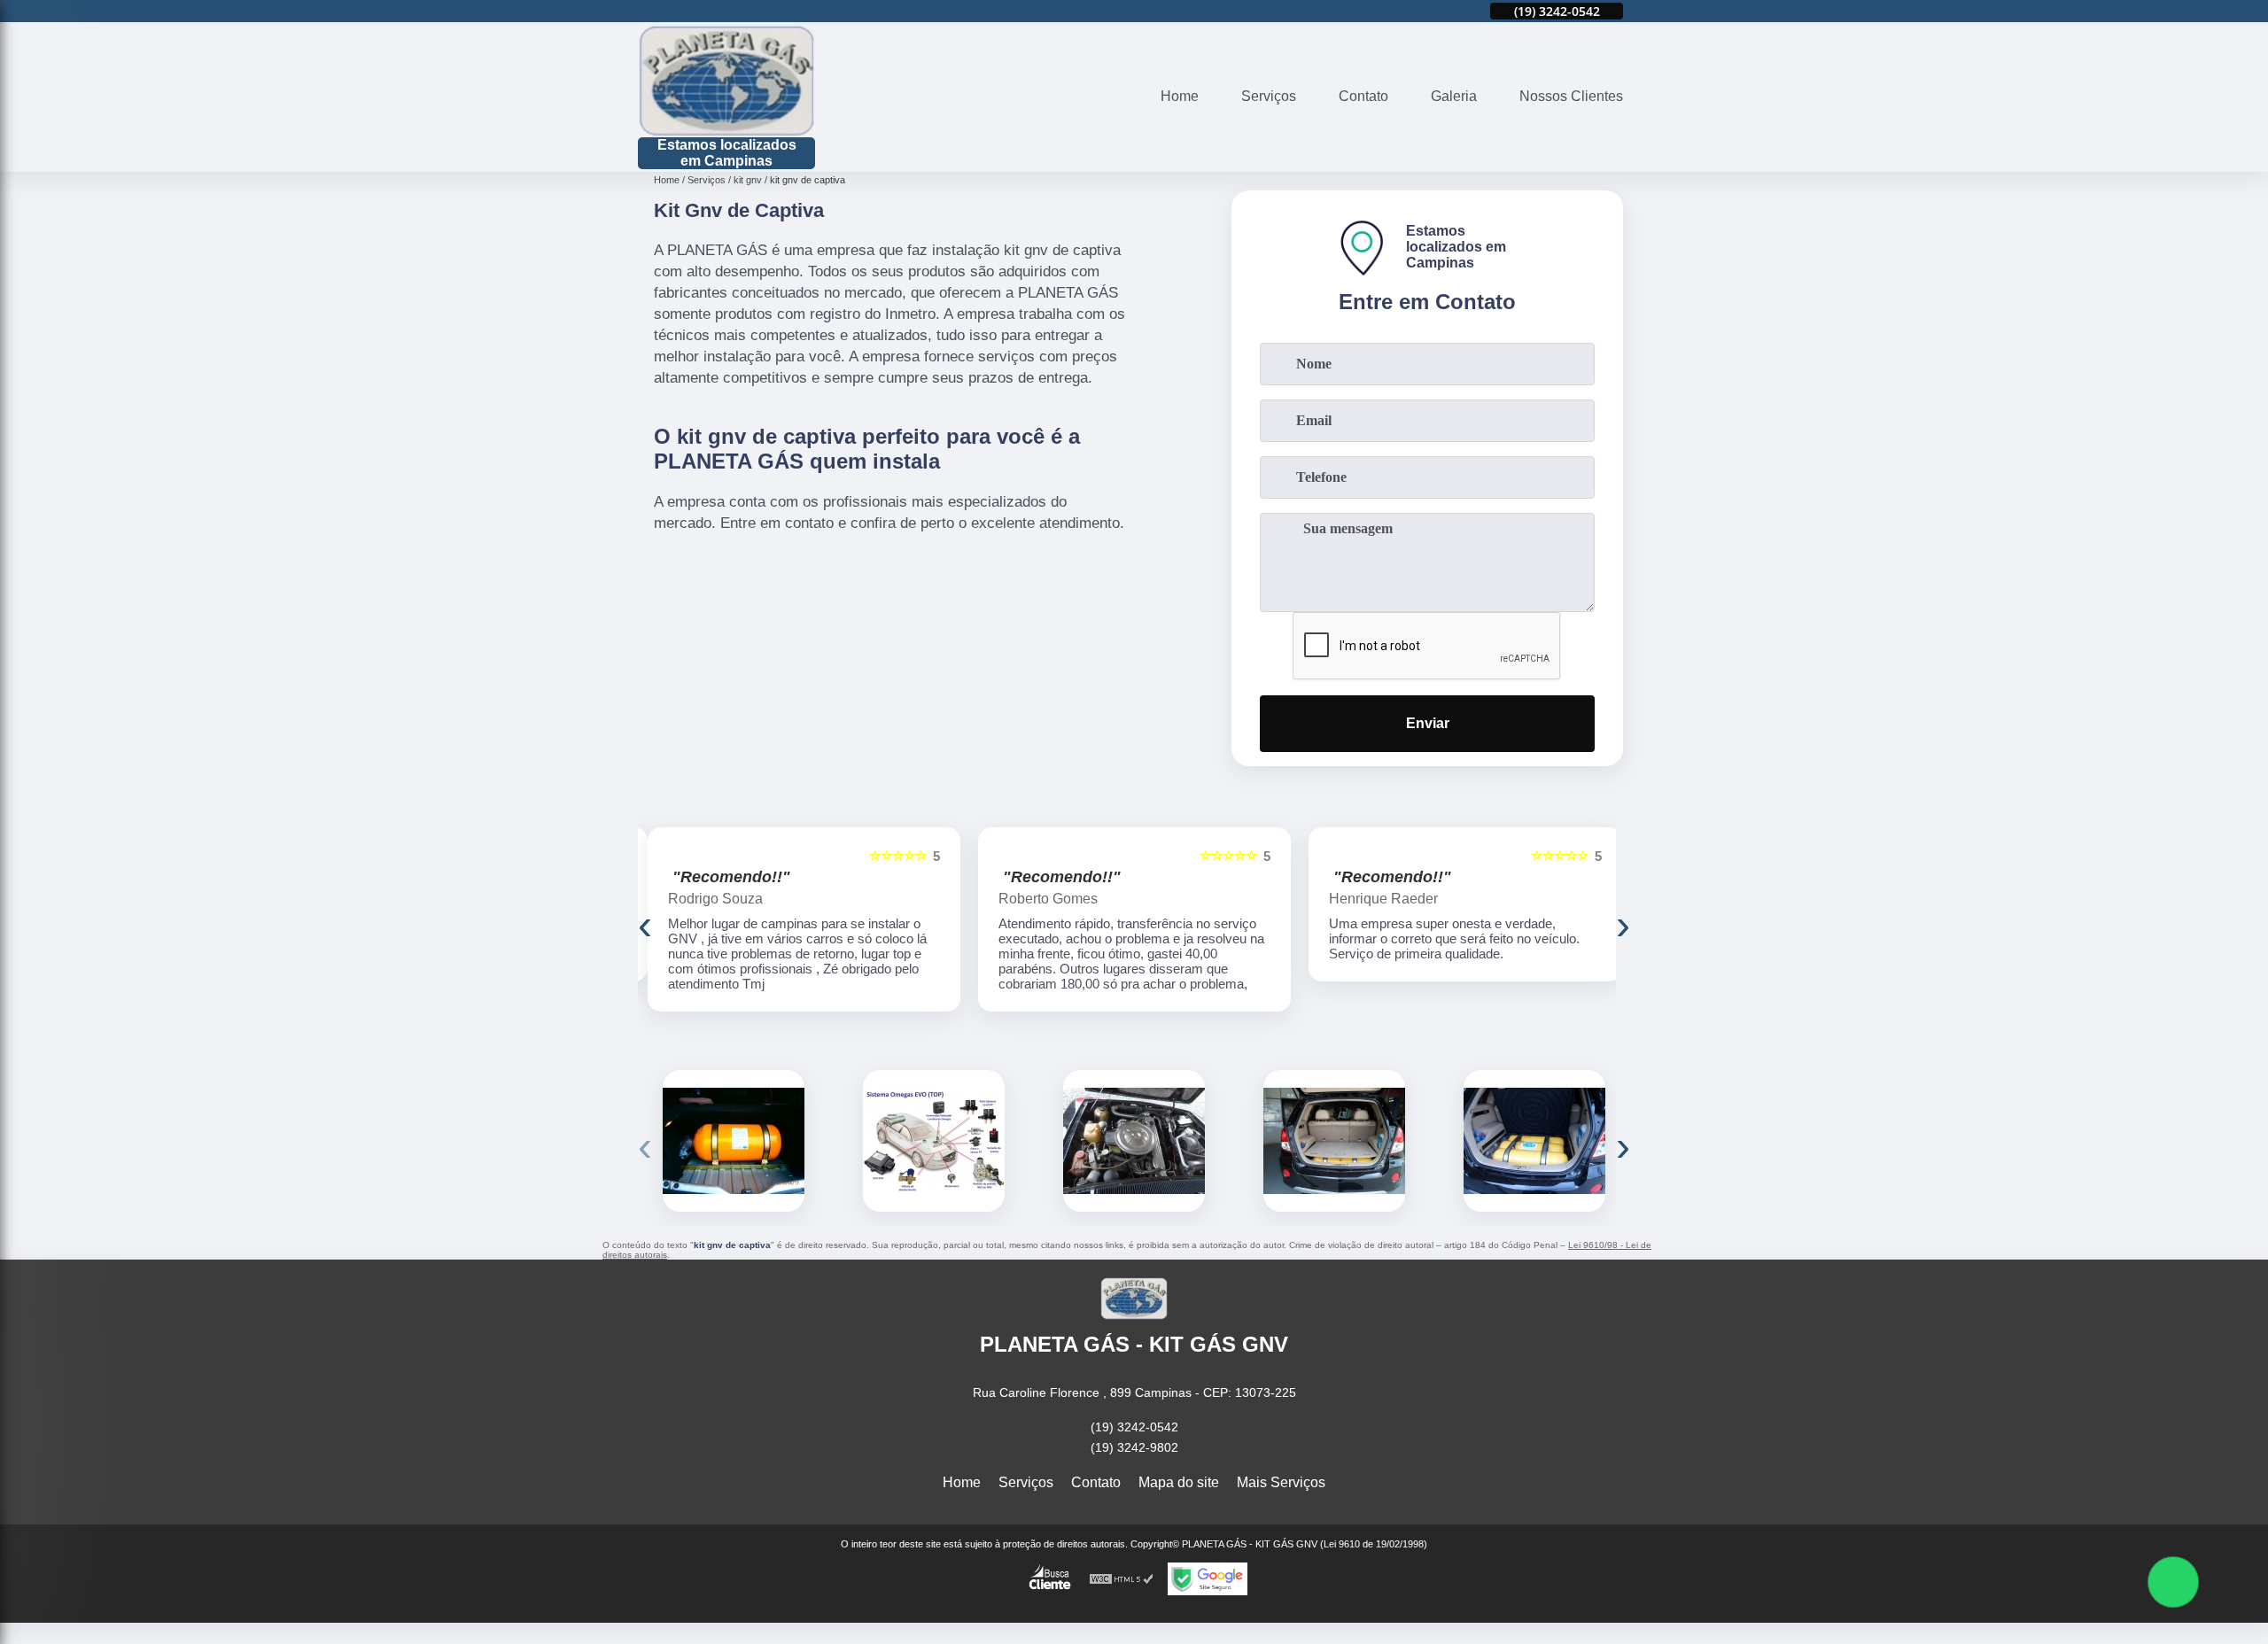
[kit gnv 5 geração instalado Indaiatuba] (734, 1141)
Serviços (1269, 96)
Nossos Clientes (1571, 96)
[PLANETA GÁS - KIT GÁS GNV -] (726, 81)
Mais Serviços (1281, 1482)
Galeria (1454, 96)
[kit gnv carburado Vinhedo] (1134, 1141)
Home (1180, 96)
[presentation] (645, 924)
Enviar (1428, 723)
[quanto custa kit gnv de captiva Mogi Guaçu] (1534, 1141)
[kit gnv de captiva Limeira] (1334, 1141)
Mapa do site (1179, 1482)
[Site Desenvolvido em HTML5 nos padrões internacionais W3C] (1122, 1579)
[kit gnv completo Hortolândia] (934, 1141)
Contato (1363, 96)
